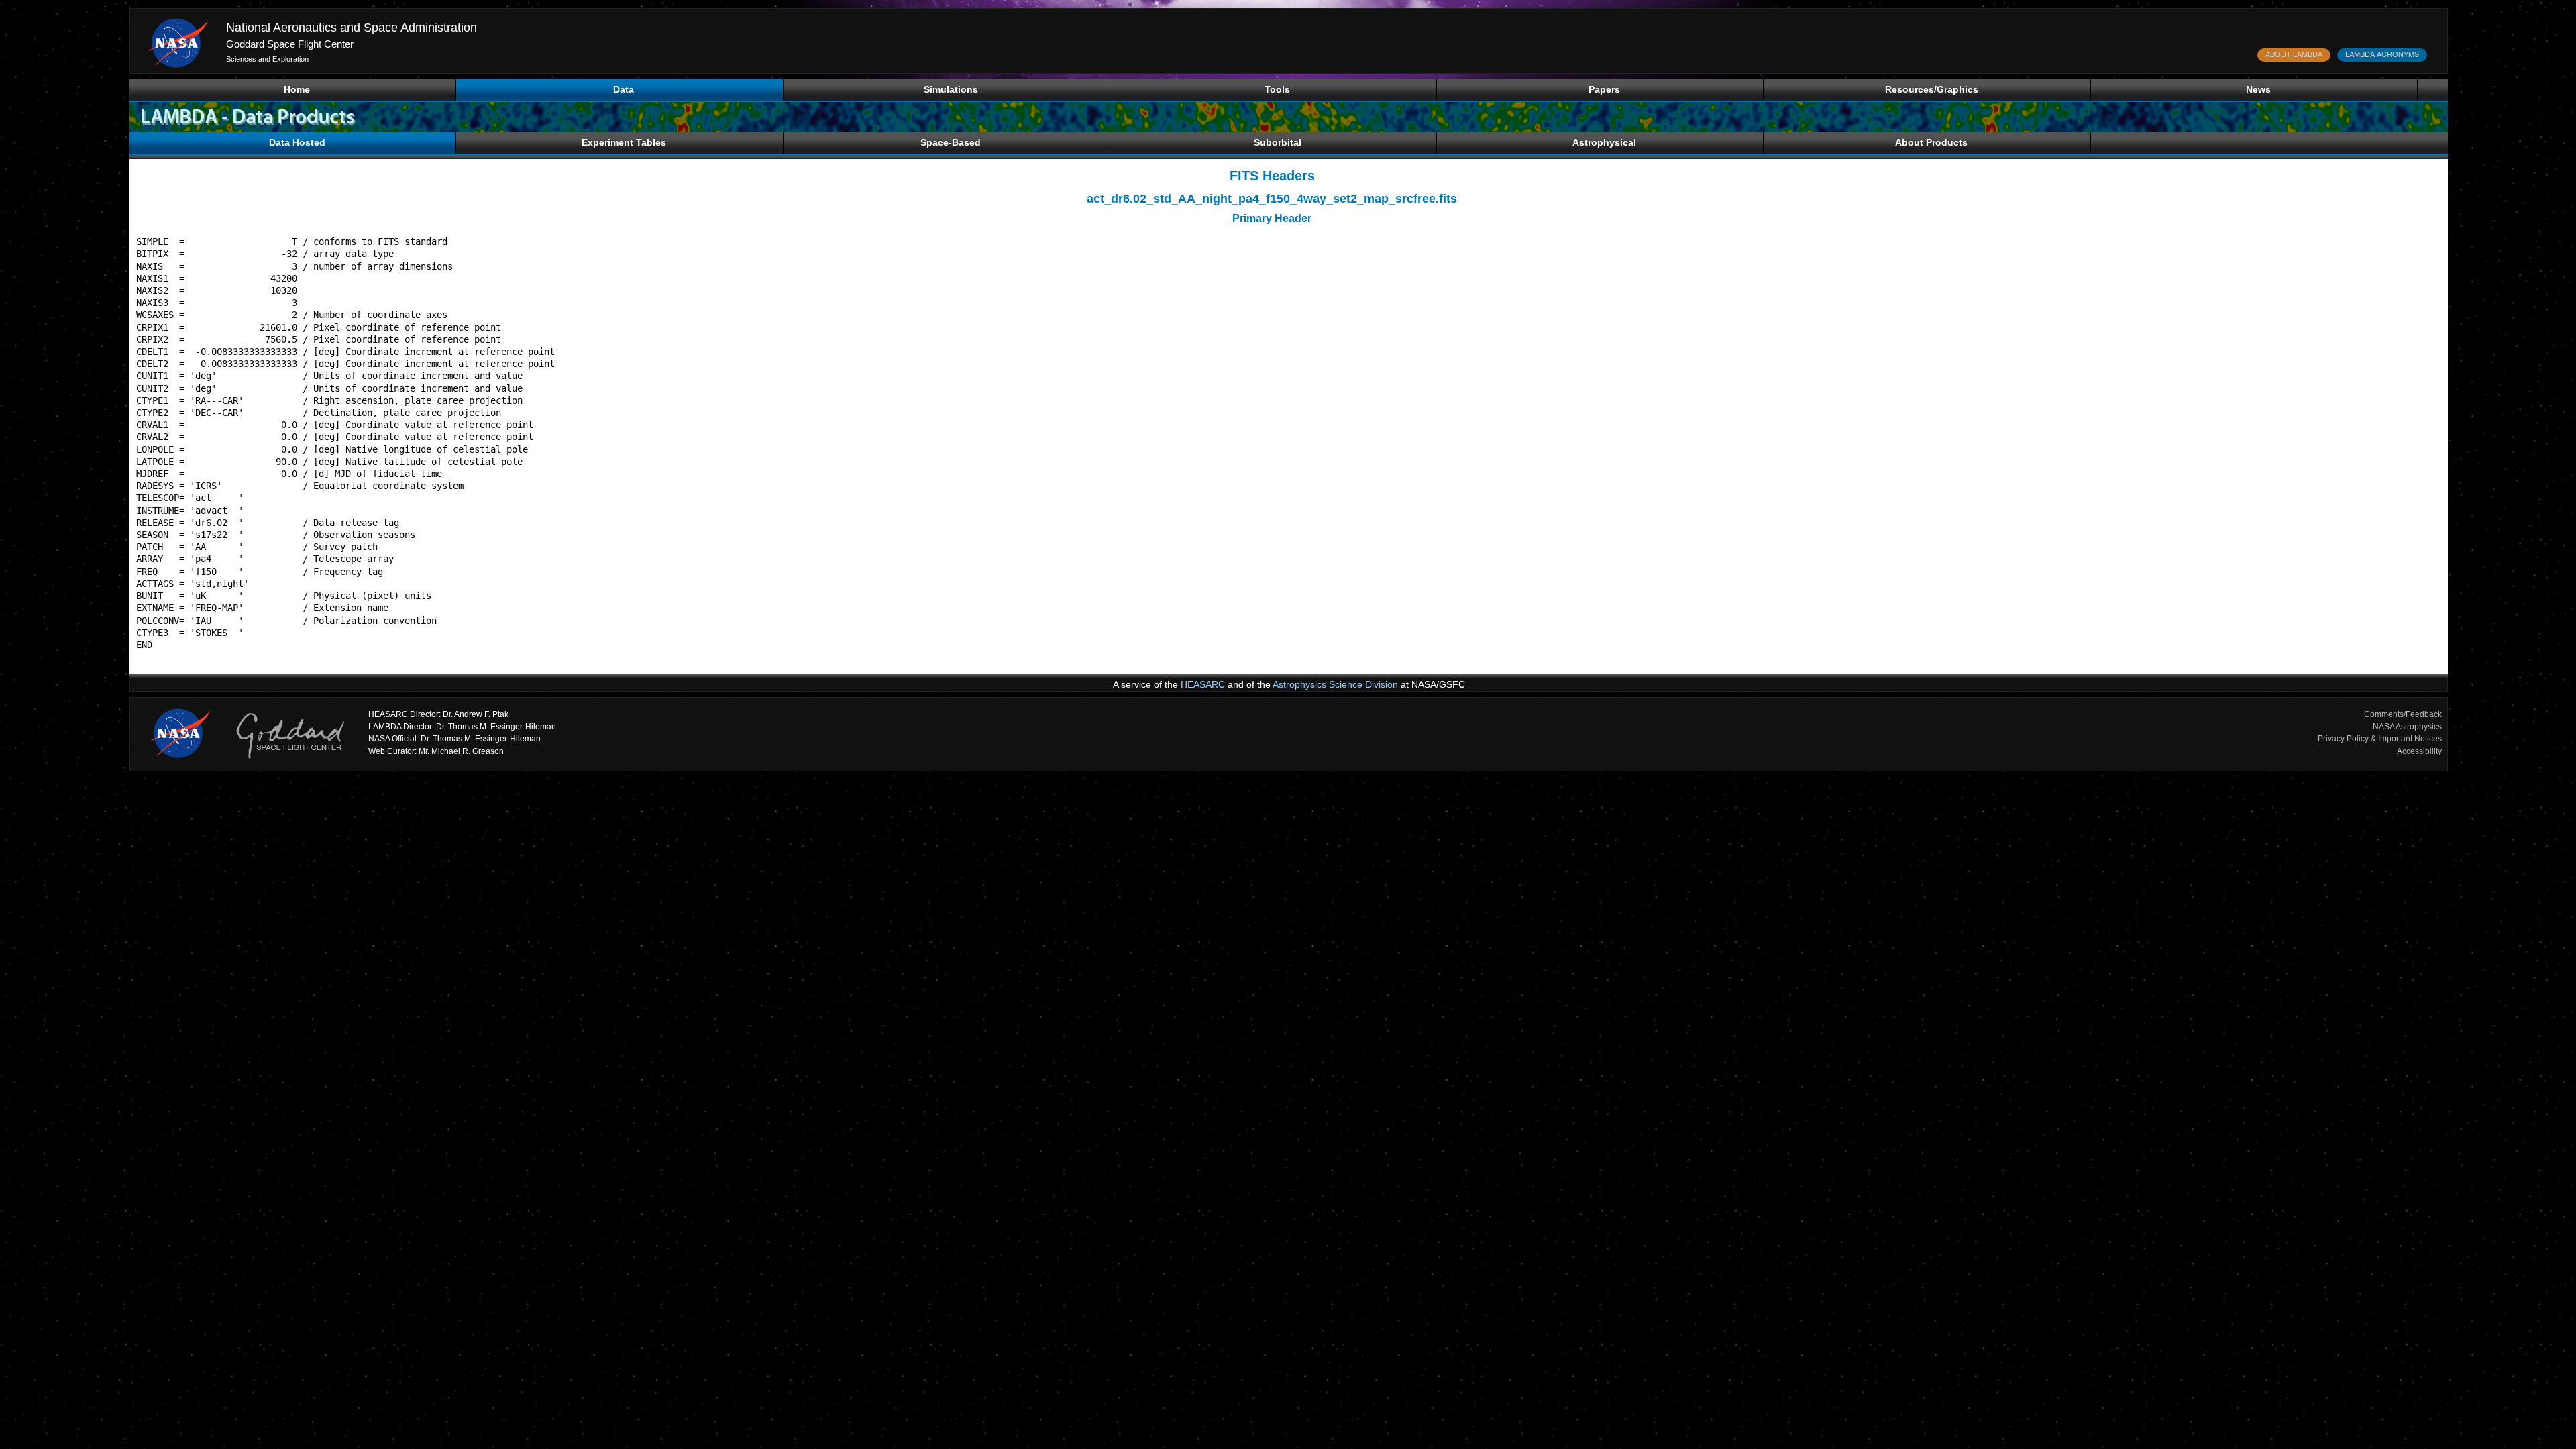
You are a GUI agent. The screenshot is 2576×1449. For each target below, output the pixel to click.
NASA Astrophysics (2407, 727)
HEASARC (1203, 684)
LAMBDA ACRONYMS (2382, 54)
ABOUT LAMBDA (2294, 54)
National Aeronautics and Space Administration (352, 28)
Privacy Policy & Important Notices (2380, 739)
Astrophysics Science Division (1335, 684)
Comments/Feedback (2403, 714)
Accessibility (2419, 751)
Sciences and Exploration (267, 59)
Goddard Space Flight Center (290, 44)
